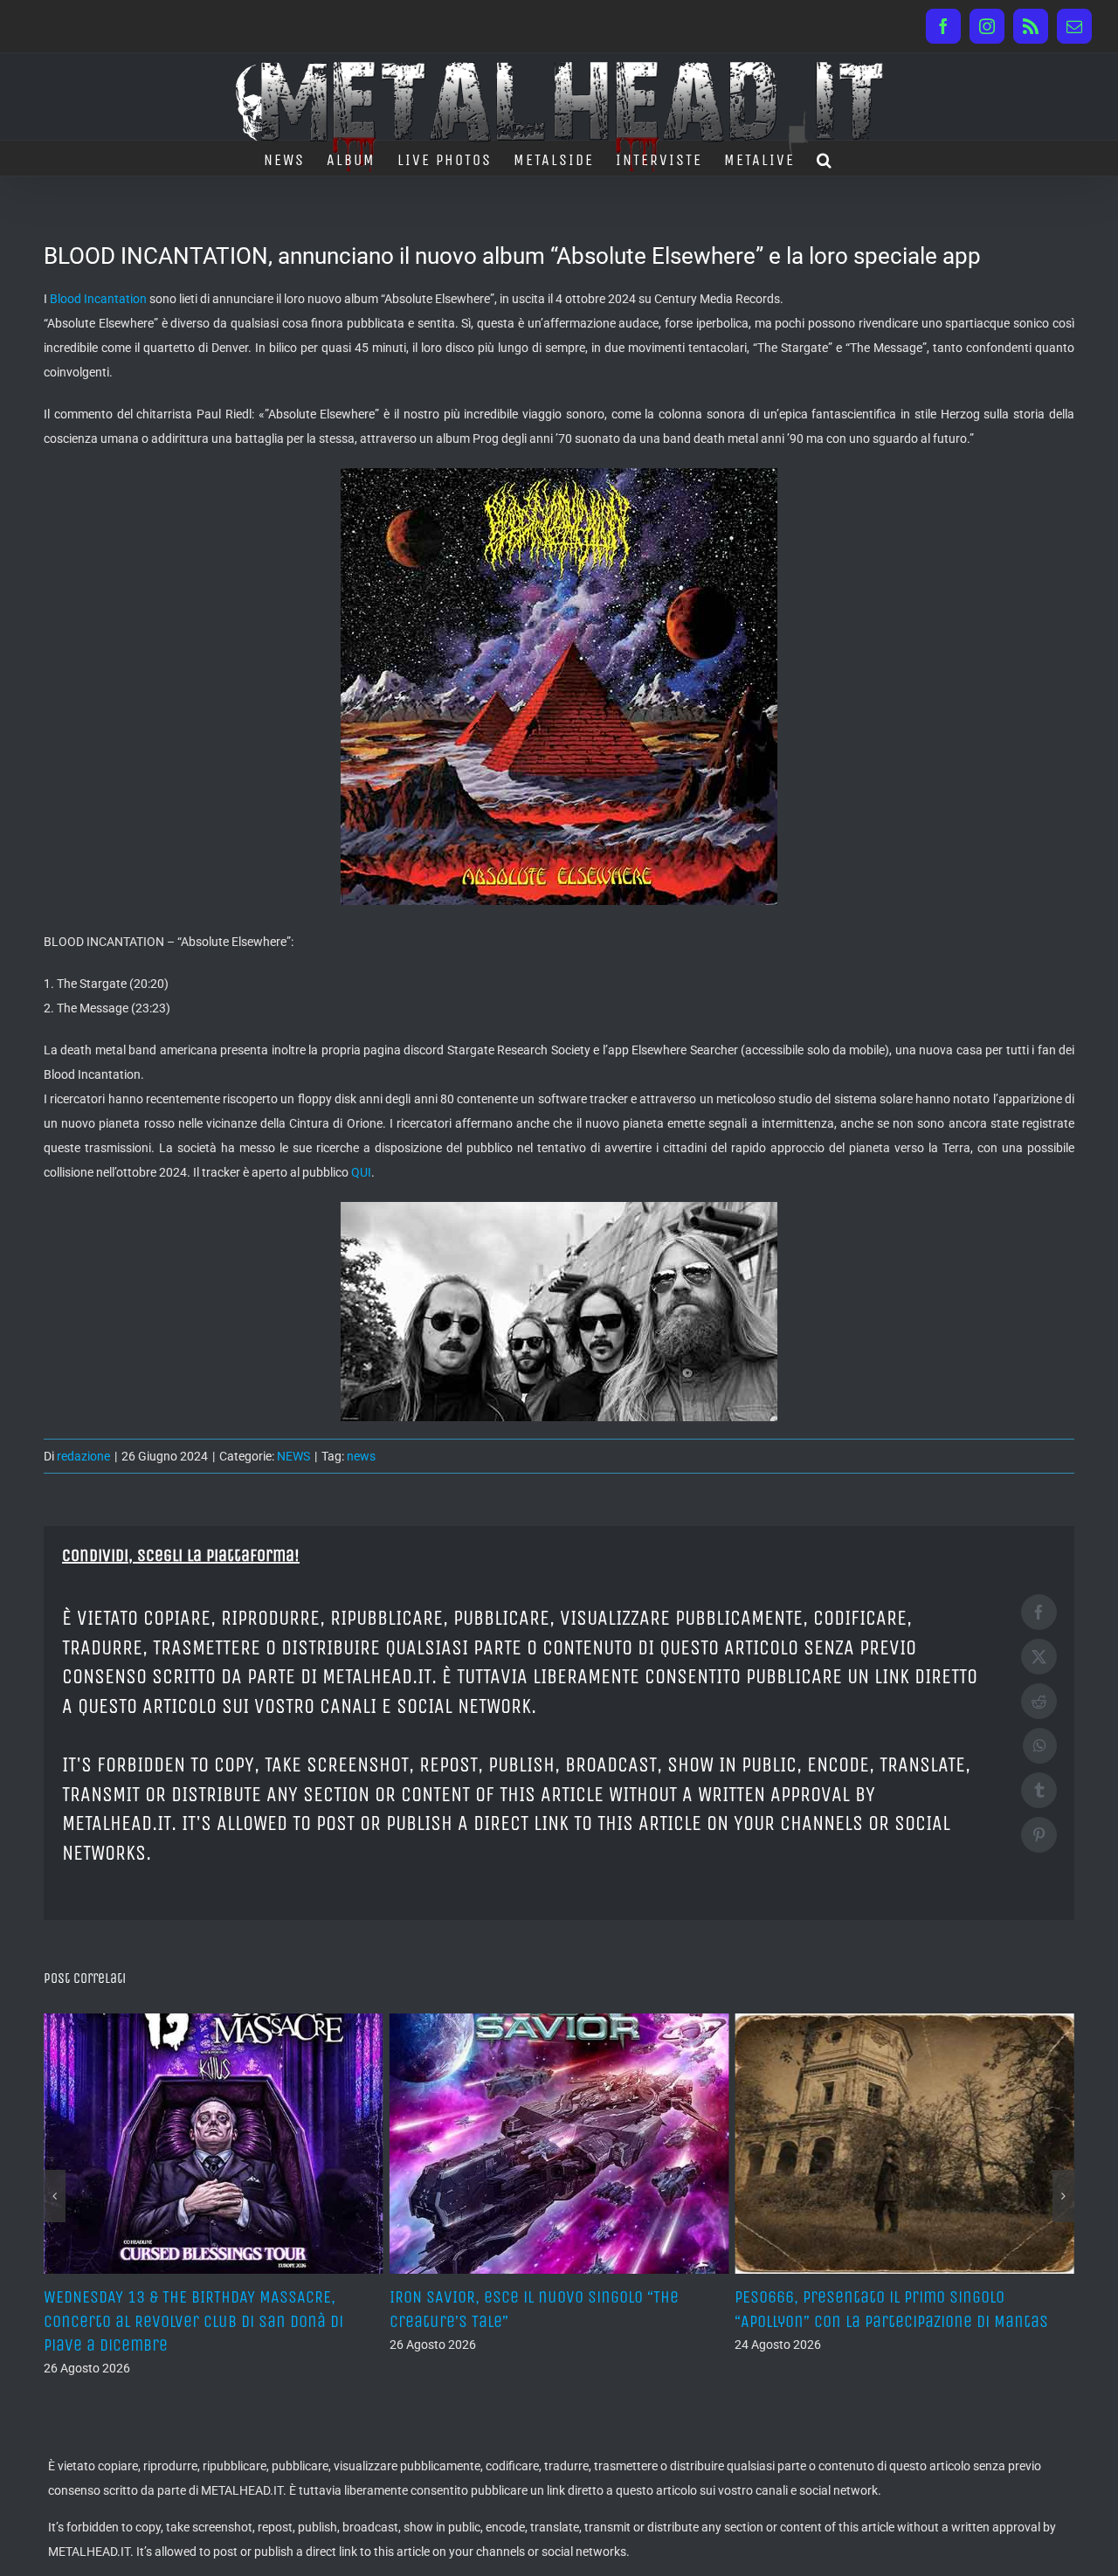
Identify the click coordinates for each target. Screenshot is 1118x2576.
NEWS (293, 1456)
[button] (825, 158)
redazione (83, 1456)
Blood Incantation (98, 299)
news (361, 1456)
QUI (361, 1172)
